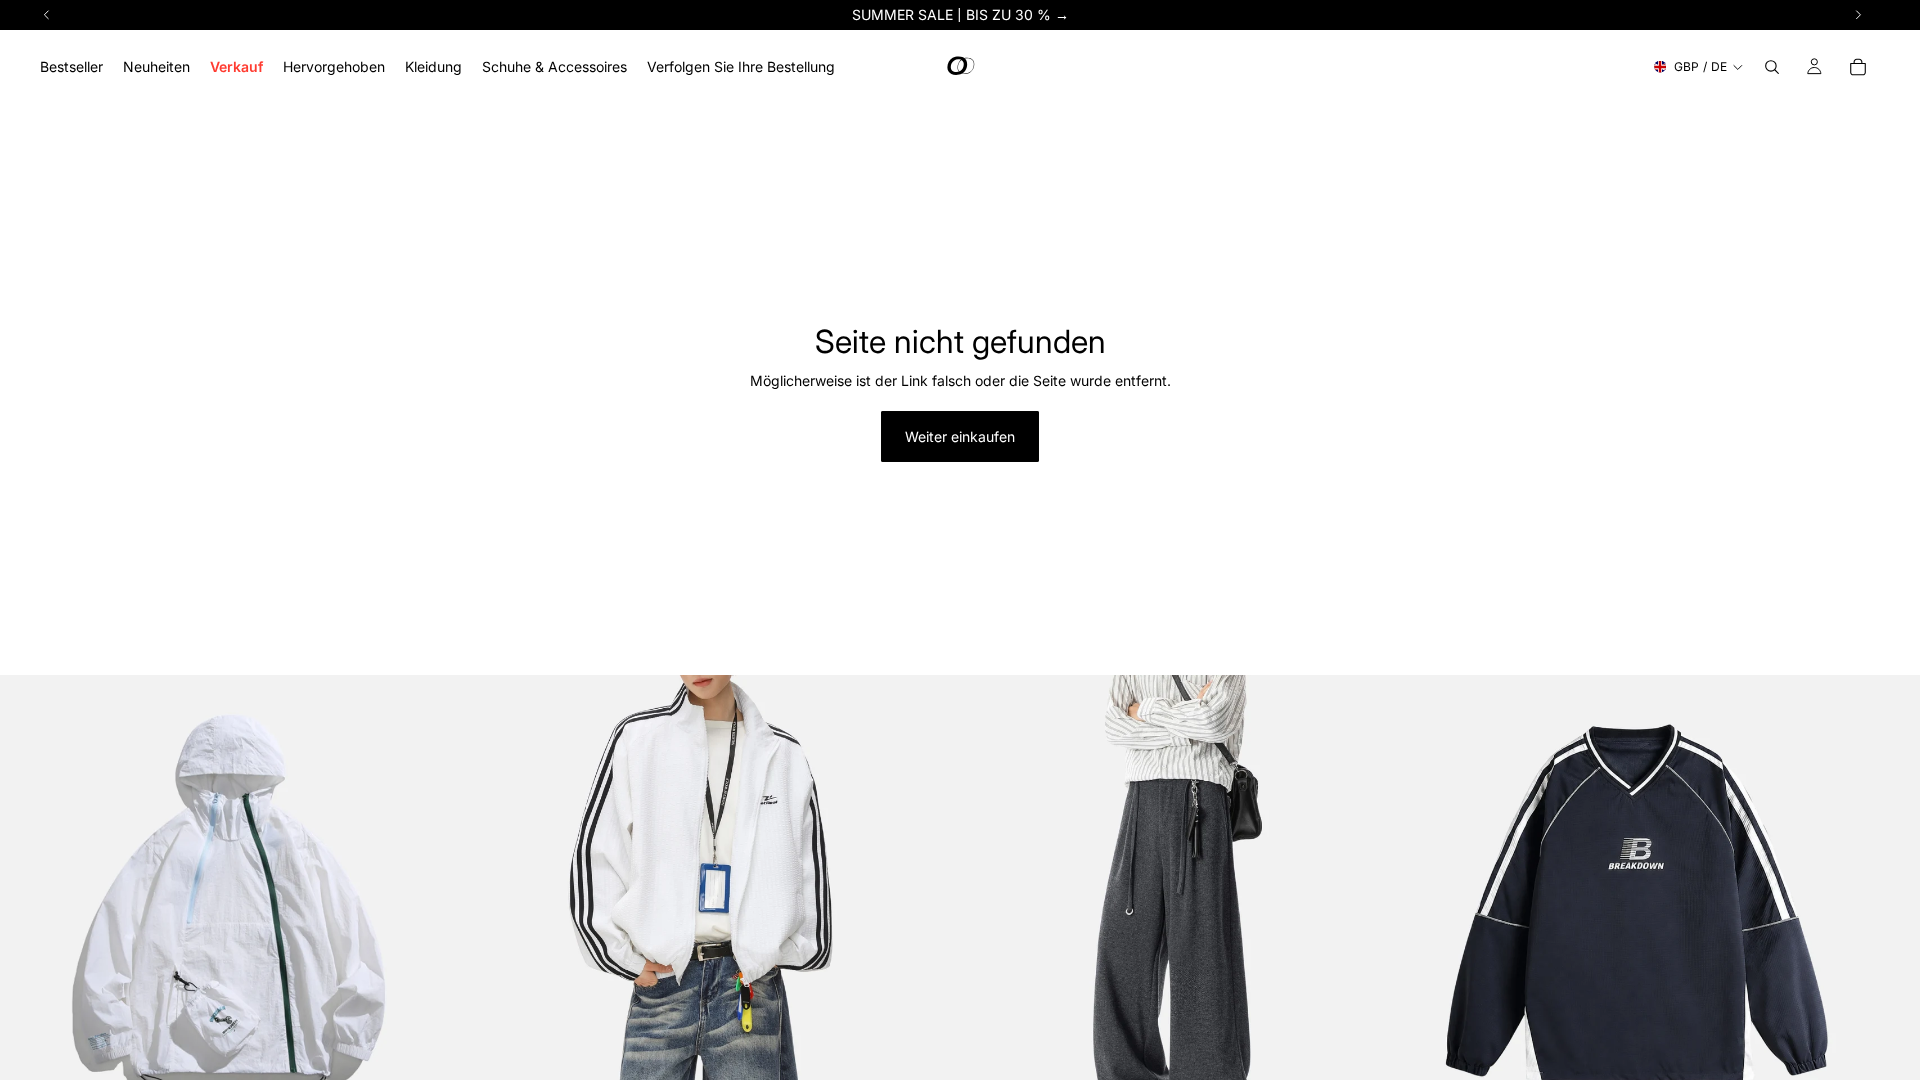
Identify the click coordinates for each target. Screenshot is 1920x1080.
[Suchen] (1772, 67)
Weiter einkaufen (960, 436)
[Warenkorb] (1858, 67)
